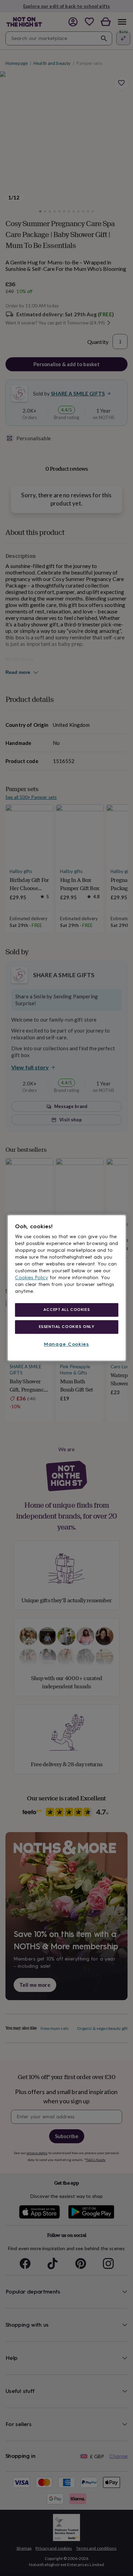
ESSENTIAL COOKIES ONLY (67, 1327)
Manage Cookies (66, 1344)
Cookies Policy (32, 1278)
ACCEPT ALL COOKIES (66, 1310)
